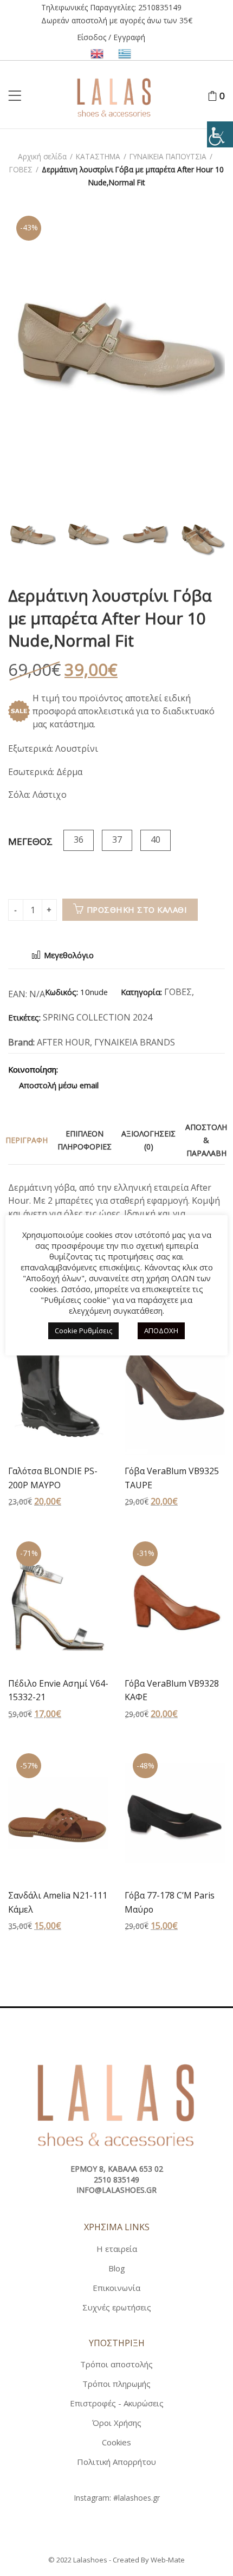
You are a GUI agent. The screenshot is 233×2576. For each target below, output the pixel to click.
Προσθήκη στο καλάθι (137, 909)
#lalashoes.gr (137, 2498)
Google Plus (128, 1069)
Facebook (72, 1069)
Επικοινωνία (116, 2288)
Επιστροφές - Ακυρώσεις (117, 2403)
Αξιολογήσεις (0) (148, 1140)
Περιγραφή (27, 1140)
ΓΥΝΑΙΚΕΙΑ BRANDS (135, 1042)
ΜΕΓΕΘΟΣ (30, 841)
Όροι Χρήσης (117, 2423)
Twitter (90, 1069)
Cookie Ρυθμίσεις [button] (83, 1331)
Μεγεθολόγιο (68, 955)
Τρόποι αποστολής (116, 2364)
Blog (117, 2268)
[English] (99, 53)
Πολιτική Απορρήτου (116, 2462)
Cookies (116, 2442)
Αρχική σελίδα (42, 156)
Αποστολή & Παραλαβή (206, 1140)
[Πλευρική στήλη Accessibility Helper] (220, 134)
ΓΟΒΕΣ (21, 169)
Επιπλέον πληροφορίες (85, 1140)
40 (156, 840)
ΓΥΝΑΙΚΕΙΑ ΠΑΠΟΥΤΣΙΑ (168, 156)
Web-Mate (168, 2560)
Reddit (166, 1069)
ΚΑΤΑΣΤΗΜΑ (98, 156)
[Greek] (125, 53)
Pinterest (109, 1069)
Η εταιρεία (117, 2249)
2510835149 (160, 7)
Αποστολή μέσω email (58, 1085)
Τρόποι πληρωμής (116, 2384)
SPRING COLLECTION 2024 (98, 1017)
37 (117, 840)
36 (79, 840)
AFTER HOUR (63, 1042)
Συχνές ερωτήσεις (117, 2307)
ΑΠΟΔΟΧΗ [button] (161, 1331)
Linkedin (147, 1069)
